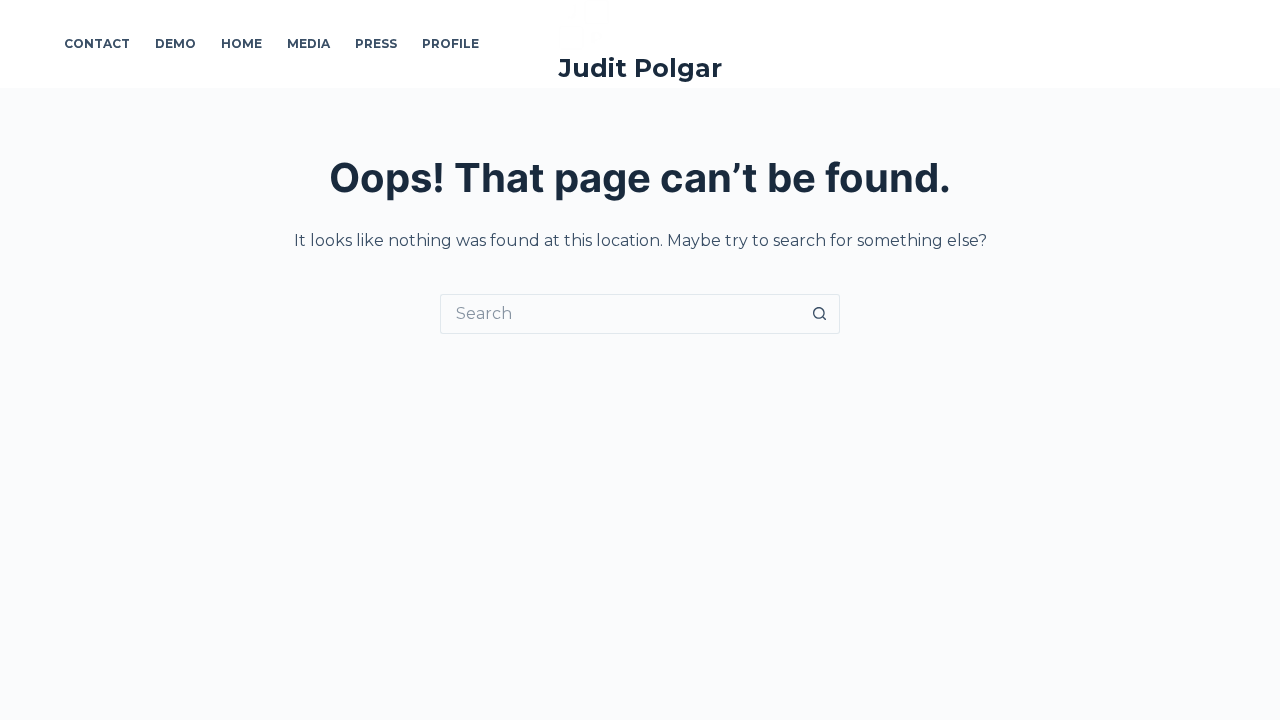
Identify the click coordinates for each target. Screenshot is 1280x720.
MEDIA (308, 43)
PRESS (376, 43)
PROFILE (450, 43)
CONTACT (97, 43)
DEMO (175, 43)
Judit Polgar (640, 68)
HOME (241, 43)
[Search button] (820, 314)
